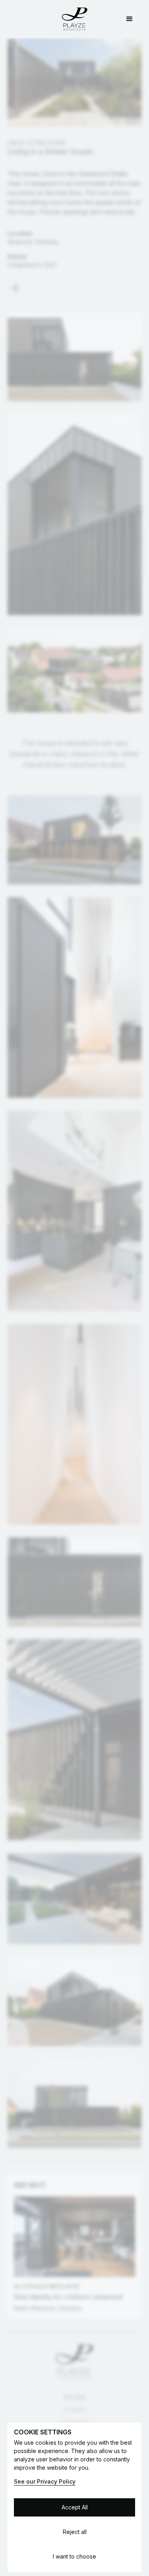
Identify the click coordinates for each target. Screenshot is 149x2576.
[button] (130, 19)
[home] (75, 19)
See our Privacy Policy (45, 2481)
